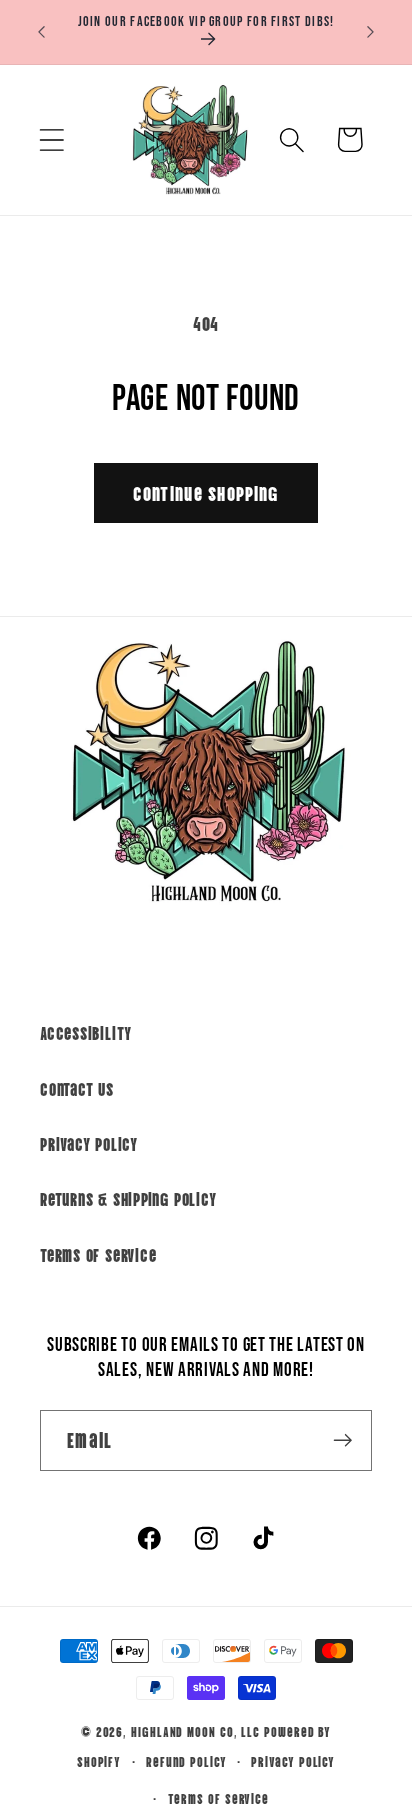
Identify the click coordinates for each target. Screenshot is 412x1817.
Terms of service (219, 1797)
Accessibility (86, 1032)
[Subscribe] (342, 1440)
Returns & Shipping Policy (128, 1198)
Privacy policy (293, 1760)
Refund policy (186, 1760)
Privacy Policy (89, 1143)
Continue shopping (205, 492)
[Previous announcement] (42, 32)
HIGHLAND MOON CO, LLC (195, 1730)
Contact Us (77, 1088)
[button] (51, 139)
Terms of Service (98, 1254)
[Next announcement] (371, 32)
